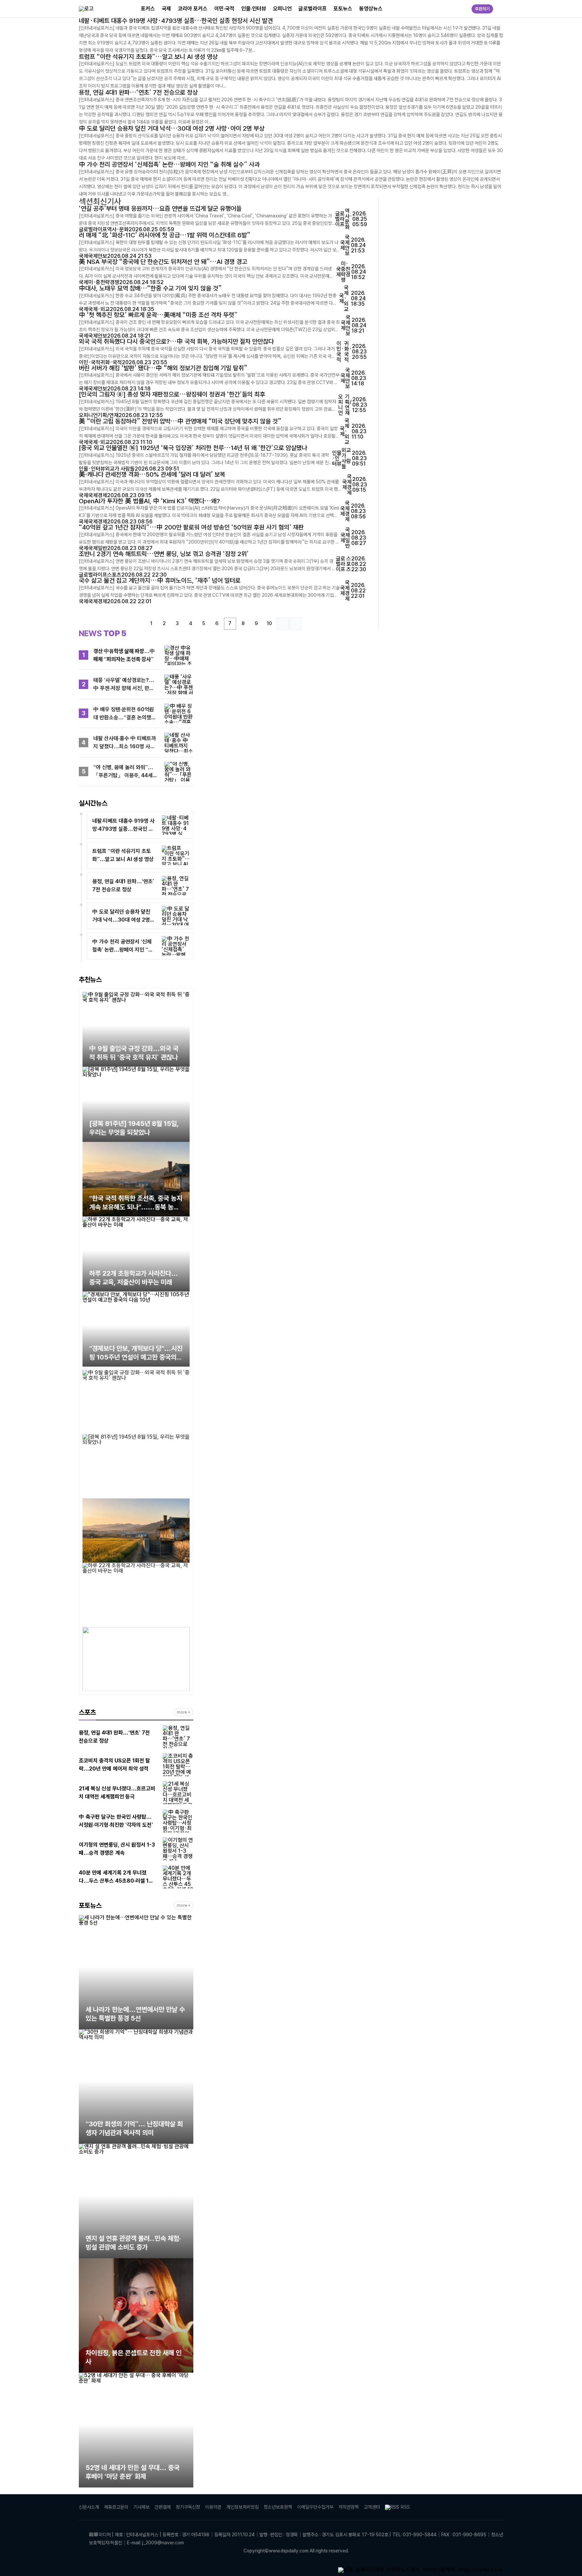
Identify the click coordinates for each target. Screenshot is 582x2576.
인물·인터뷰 (254, 9)
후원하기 (482, 9)
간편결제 (163, 2507)
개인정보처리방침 (243, 2507)
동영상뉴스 (371, 9)
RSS (405, 2507)
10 (269, 623)
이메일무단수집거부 (315, 2507)
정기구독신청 (188, 2507)
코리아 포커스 (193, 9)
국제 (166, 9)
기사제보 (141, 2507)
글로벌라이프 (313, 9)
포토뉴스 (343, 9)
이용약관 (213, 2507)
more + (184, 1712)
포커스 (148, 9)
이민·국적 (224, 9)
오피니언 (282, 9)
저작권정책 (349, 2507)
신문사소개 (89, 2507)
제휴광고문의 (116, 2507)
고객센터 (372, 2507)
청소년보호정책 (278, 2507)
